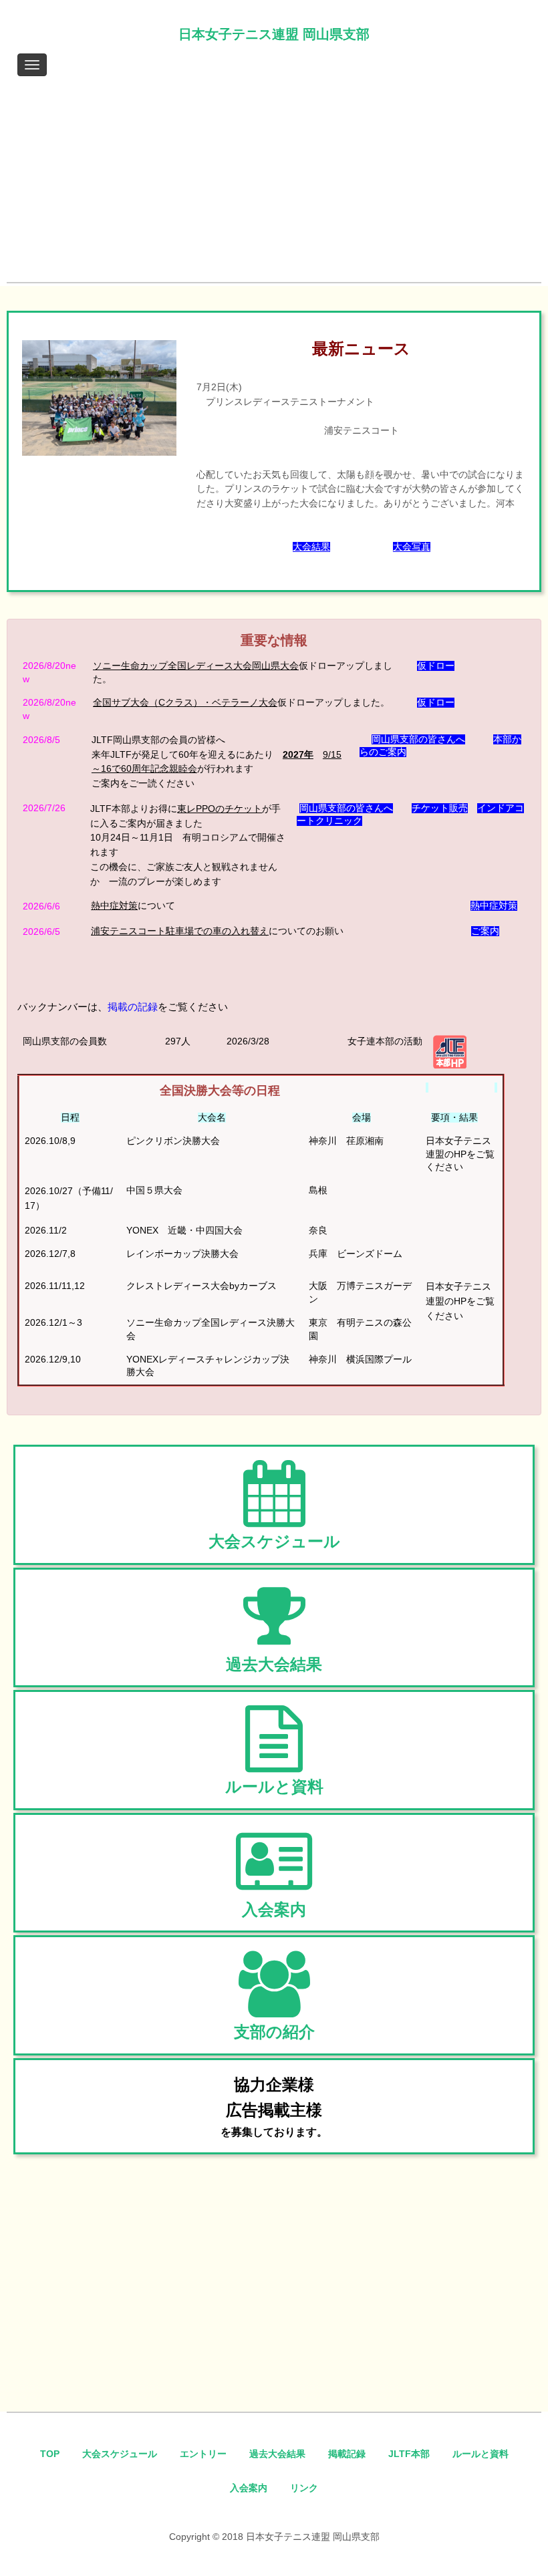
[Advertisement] (274, 182)
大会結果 (311, 547)
